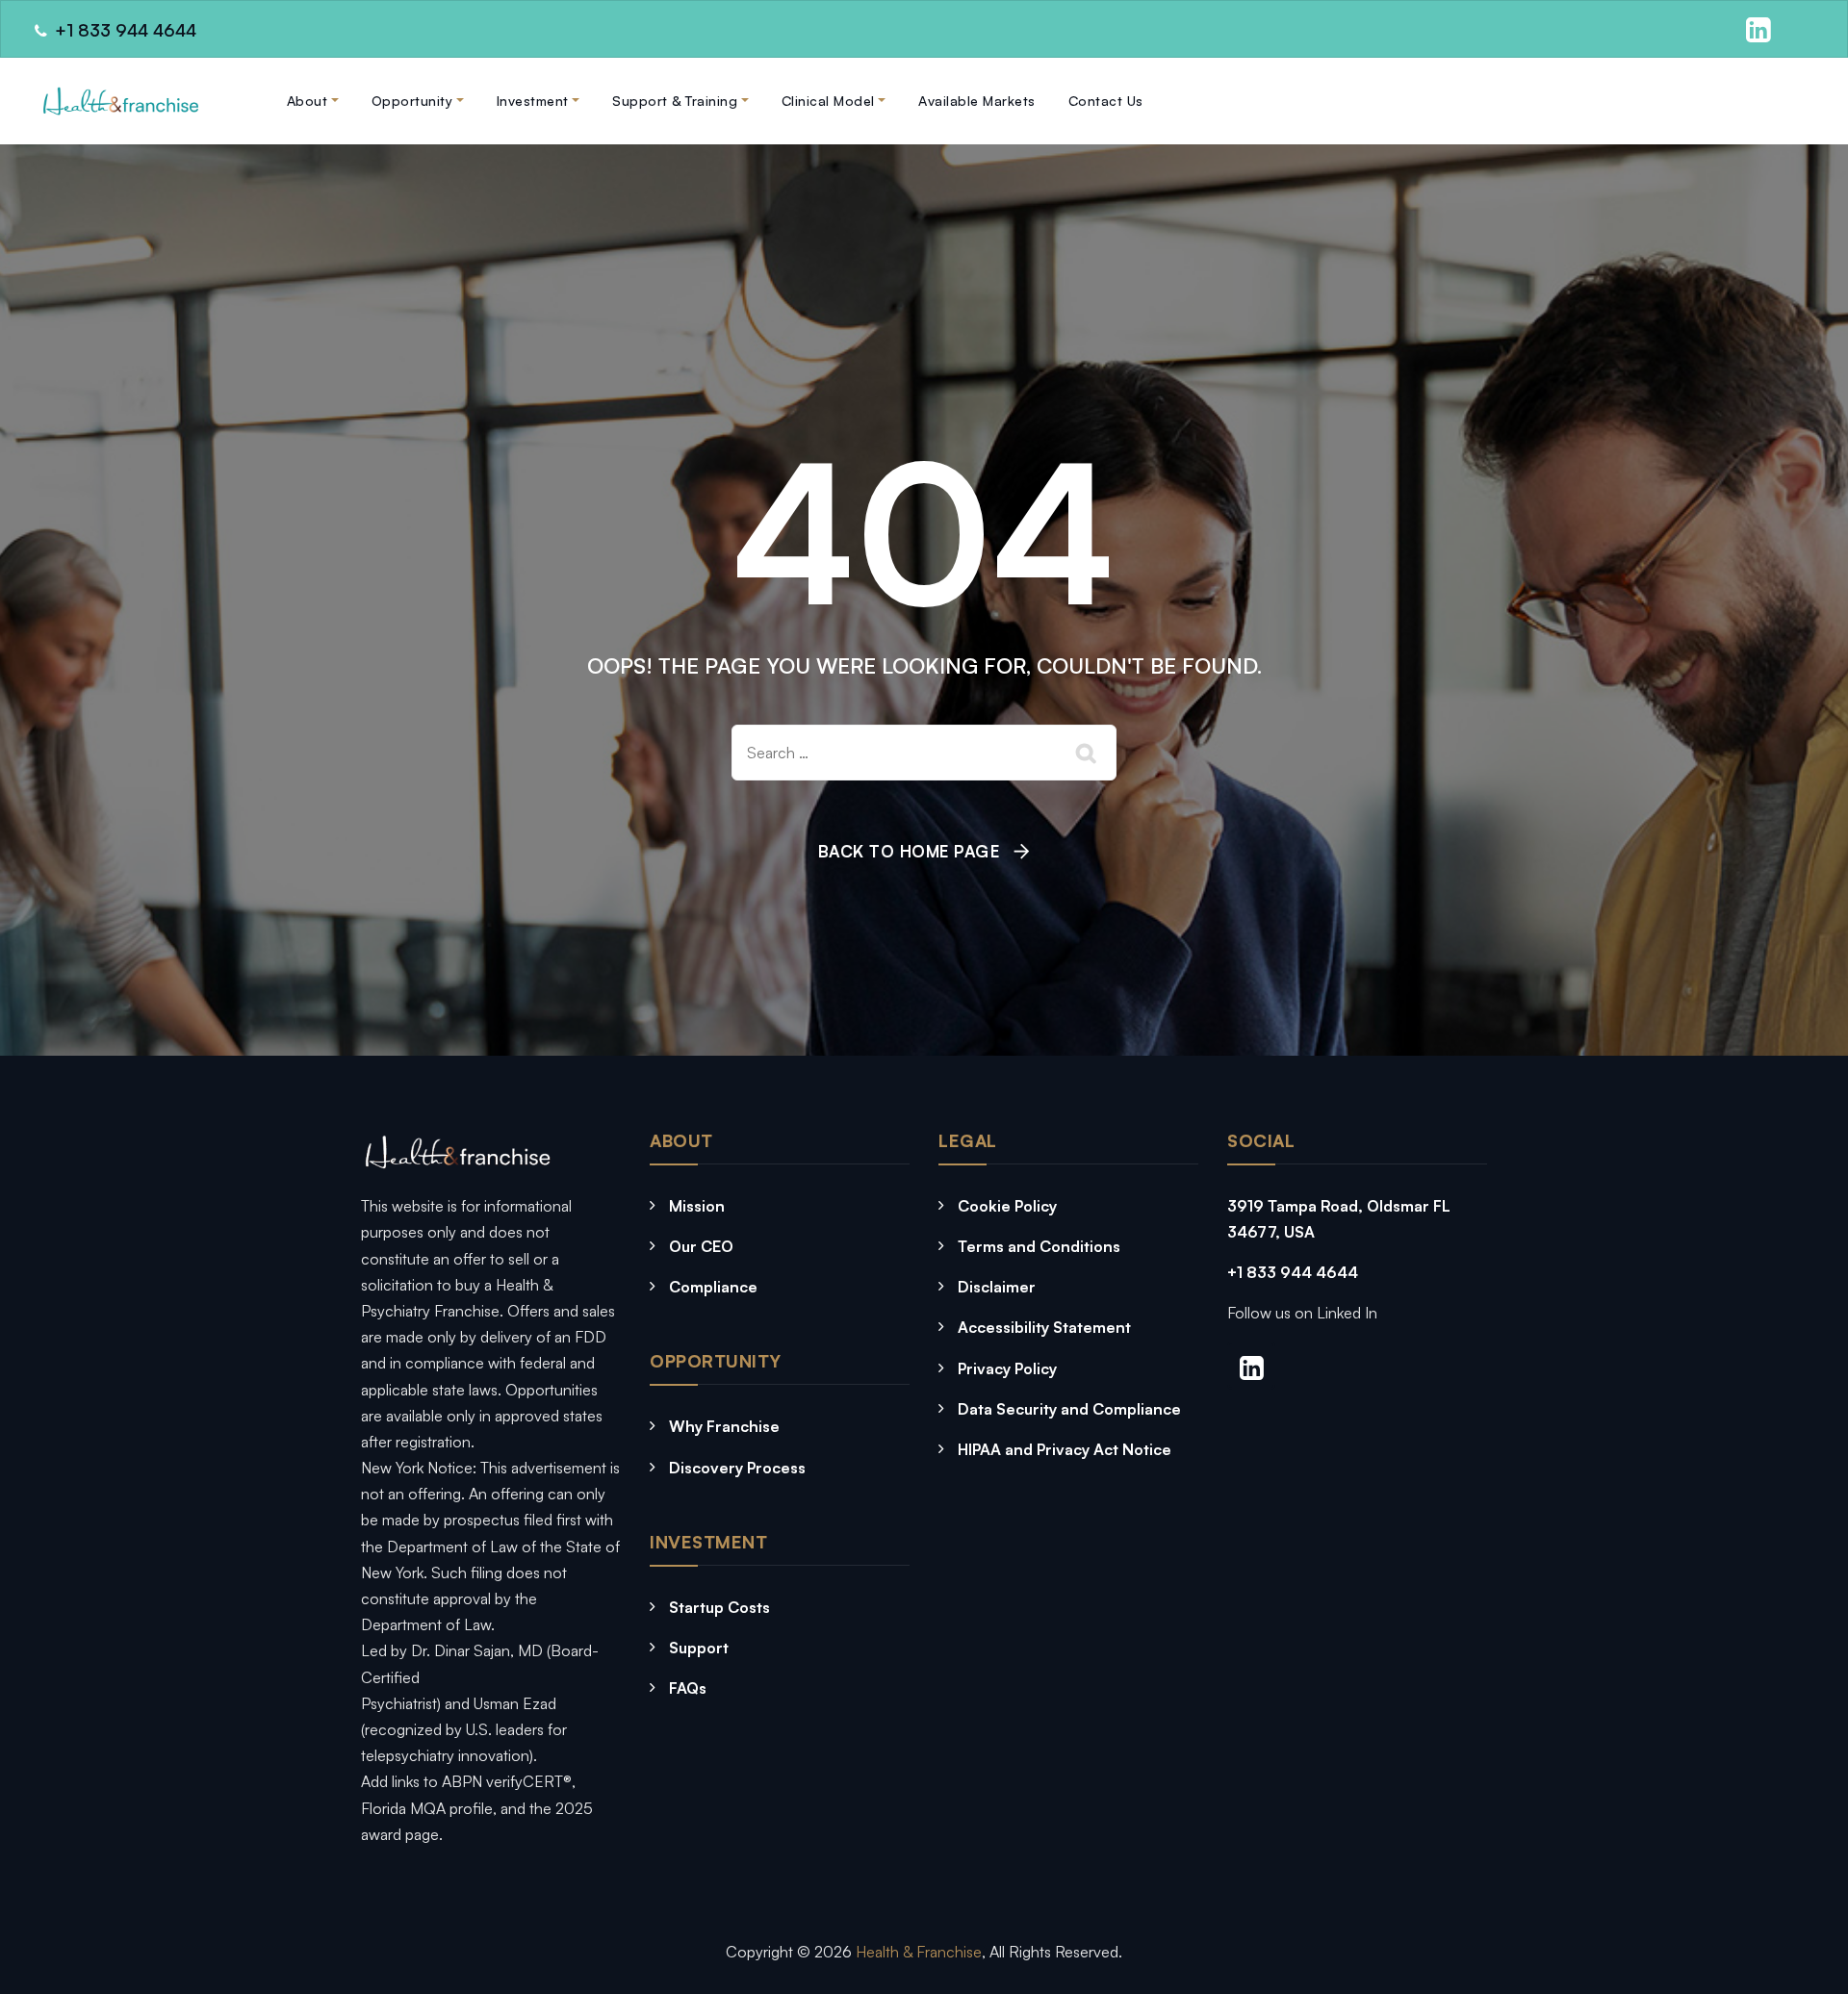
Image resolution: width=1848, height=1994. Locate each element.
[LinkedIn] (1755, 32)
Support (699, 1648)
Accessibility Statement (1044, 1327)
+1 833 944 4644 (1293, 1272)
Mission (697, 1206)
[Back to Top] (1451, 1918)
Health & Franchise (919, 1952)
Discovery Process (737, 1468)
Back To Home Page (909, 851)
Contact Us (1106, 101)
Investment (533, 101)
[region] (250, 1853)
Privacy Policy (1007, 1368)
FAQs (688, 1688)
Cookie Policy (1007, 1206)
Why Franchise (724, 1426)
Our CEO (701, 1246)
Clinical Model (828, 101)
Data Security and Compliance (1069, 1409)
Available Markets (977, 101)
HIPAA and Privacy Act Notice (1065, 1449)
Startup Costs (719, 1607)
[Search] (1088, 753)
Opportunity (412, 101)
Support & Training (675, 101)
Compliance (713, 1287)
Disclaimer (997, 1287)
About (308, 101)
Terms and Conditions (1039, 1246)
